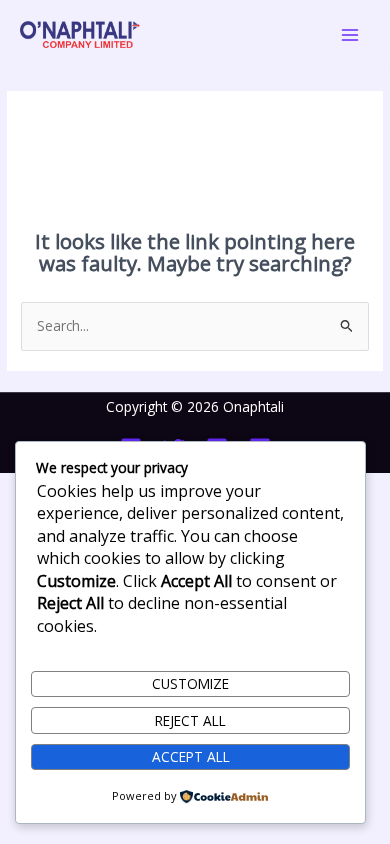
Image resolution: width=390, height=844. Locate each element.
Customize (190, 683)
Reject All (190, 720)
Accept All (191, 756)
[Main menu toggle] (350, 34)
